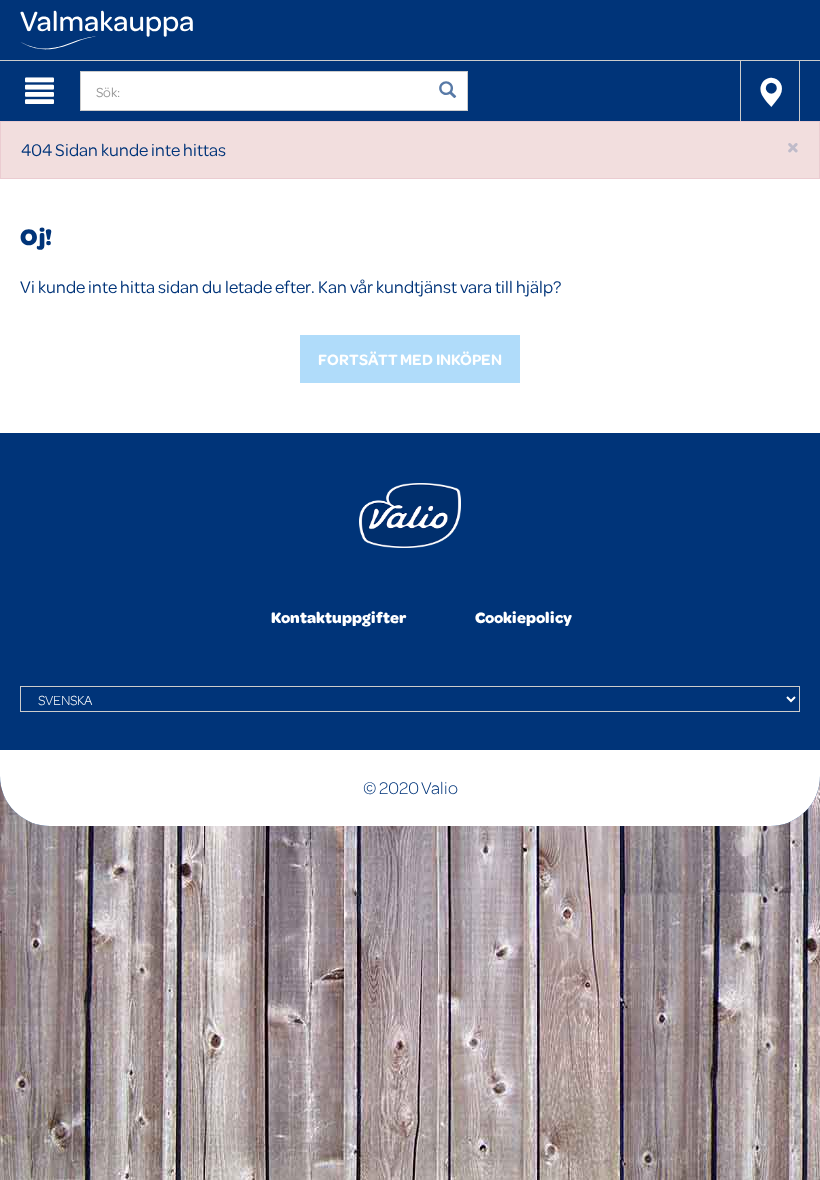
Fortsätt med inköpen (410, 359)
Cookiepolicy (523, 617)
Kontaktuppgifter (338, 617)
